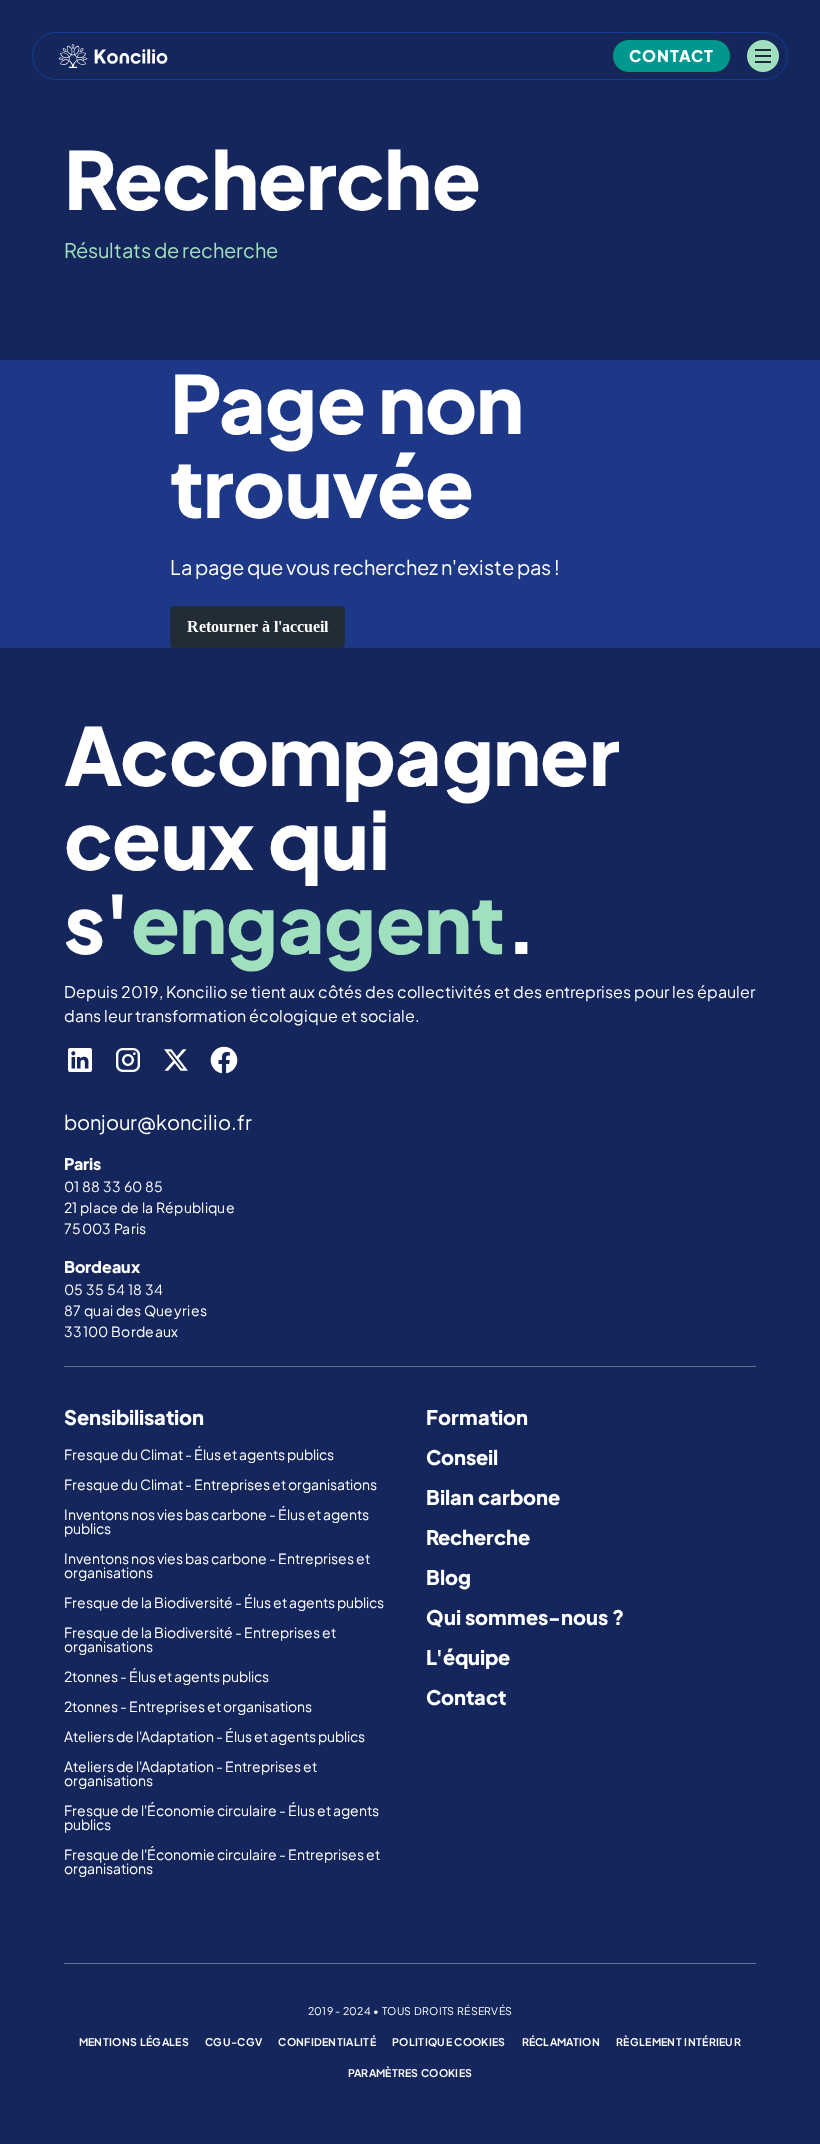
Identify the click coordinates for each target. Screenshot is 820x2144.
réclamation (561, 2041)
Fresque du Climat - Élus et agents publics (200, 1454)
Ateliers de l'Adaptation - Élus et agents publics (215, 1736)
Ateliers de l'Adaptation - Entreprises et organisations (190, 1773)
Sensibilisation (134, 1416)
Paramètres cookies (410, 2072)
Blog (448, 1576)
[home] (113, 56)
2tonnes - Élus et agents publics (167, 1676)
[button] (763, 56)
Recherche (478, 1536)
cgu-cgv (233, 2041)
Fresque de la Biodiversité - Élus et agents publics (225, 1602)
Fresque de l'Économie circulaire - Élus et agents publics (221, 1817)
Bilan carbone (493, 1496)
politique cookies (448, 2041)
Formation (477, 1416)
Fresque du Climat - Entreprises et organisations (220, 1484)
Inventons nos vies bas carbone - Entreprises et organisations (217, 1565)
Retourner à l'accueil (257, 626)
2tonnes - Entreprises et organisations (188, 1706)
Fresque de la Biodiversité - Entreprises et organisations (200, 1639)
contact (671, 55)
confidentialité (327, 2041)
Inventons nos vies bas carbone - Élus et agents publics (216, 1521)
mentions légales (134, 2041)
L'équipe (468, 1656)
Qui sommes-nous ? (525, 1616)
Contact (466, 1696)
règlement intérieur (678, 2041)
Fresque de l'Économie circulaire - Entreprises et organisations (222, 1861)
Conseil (462, 1456)
